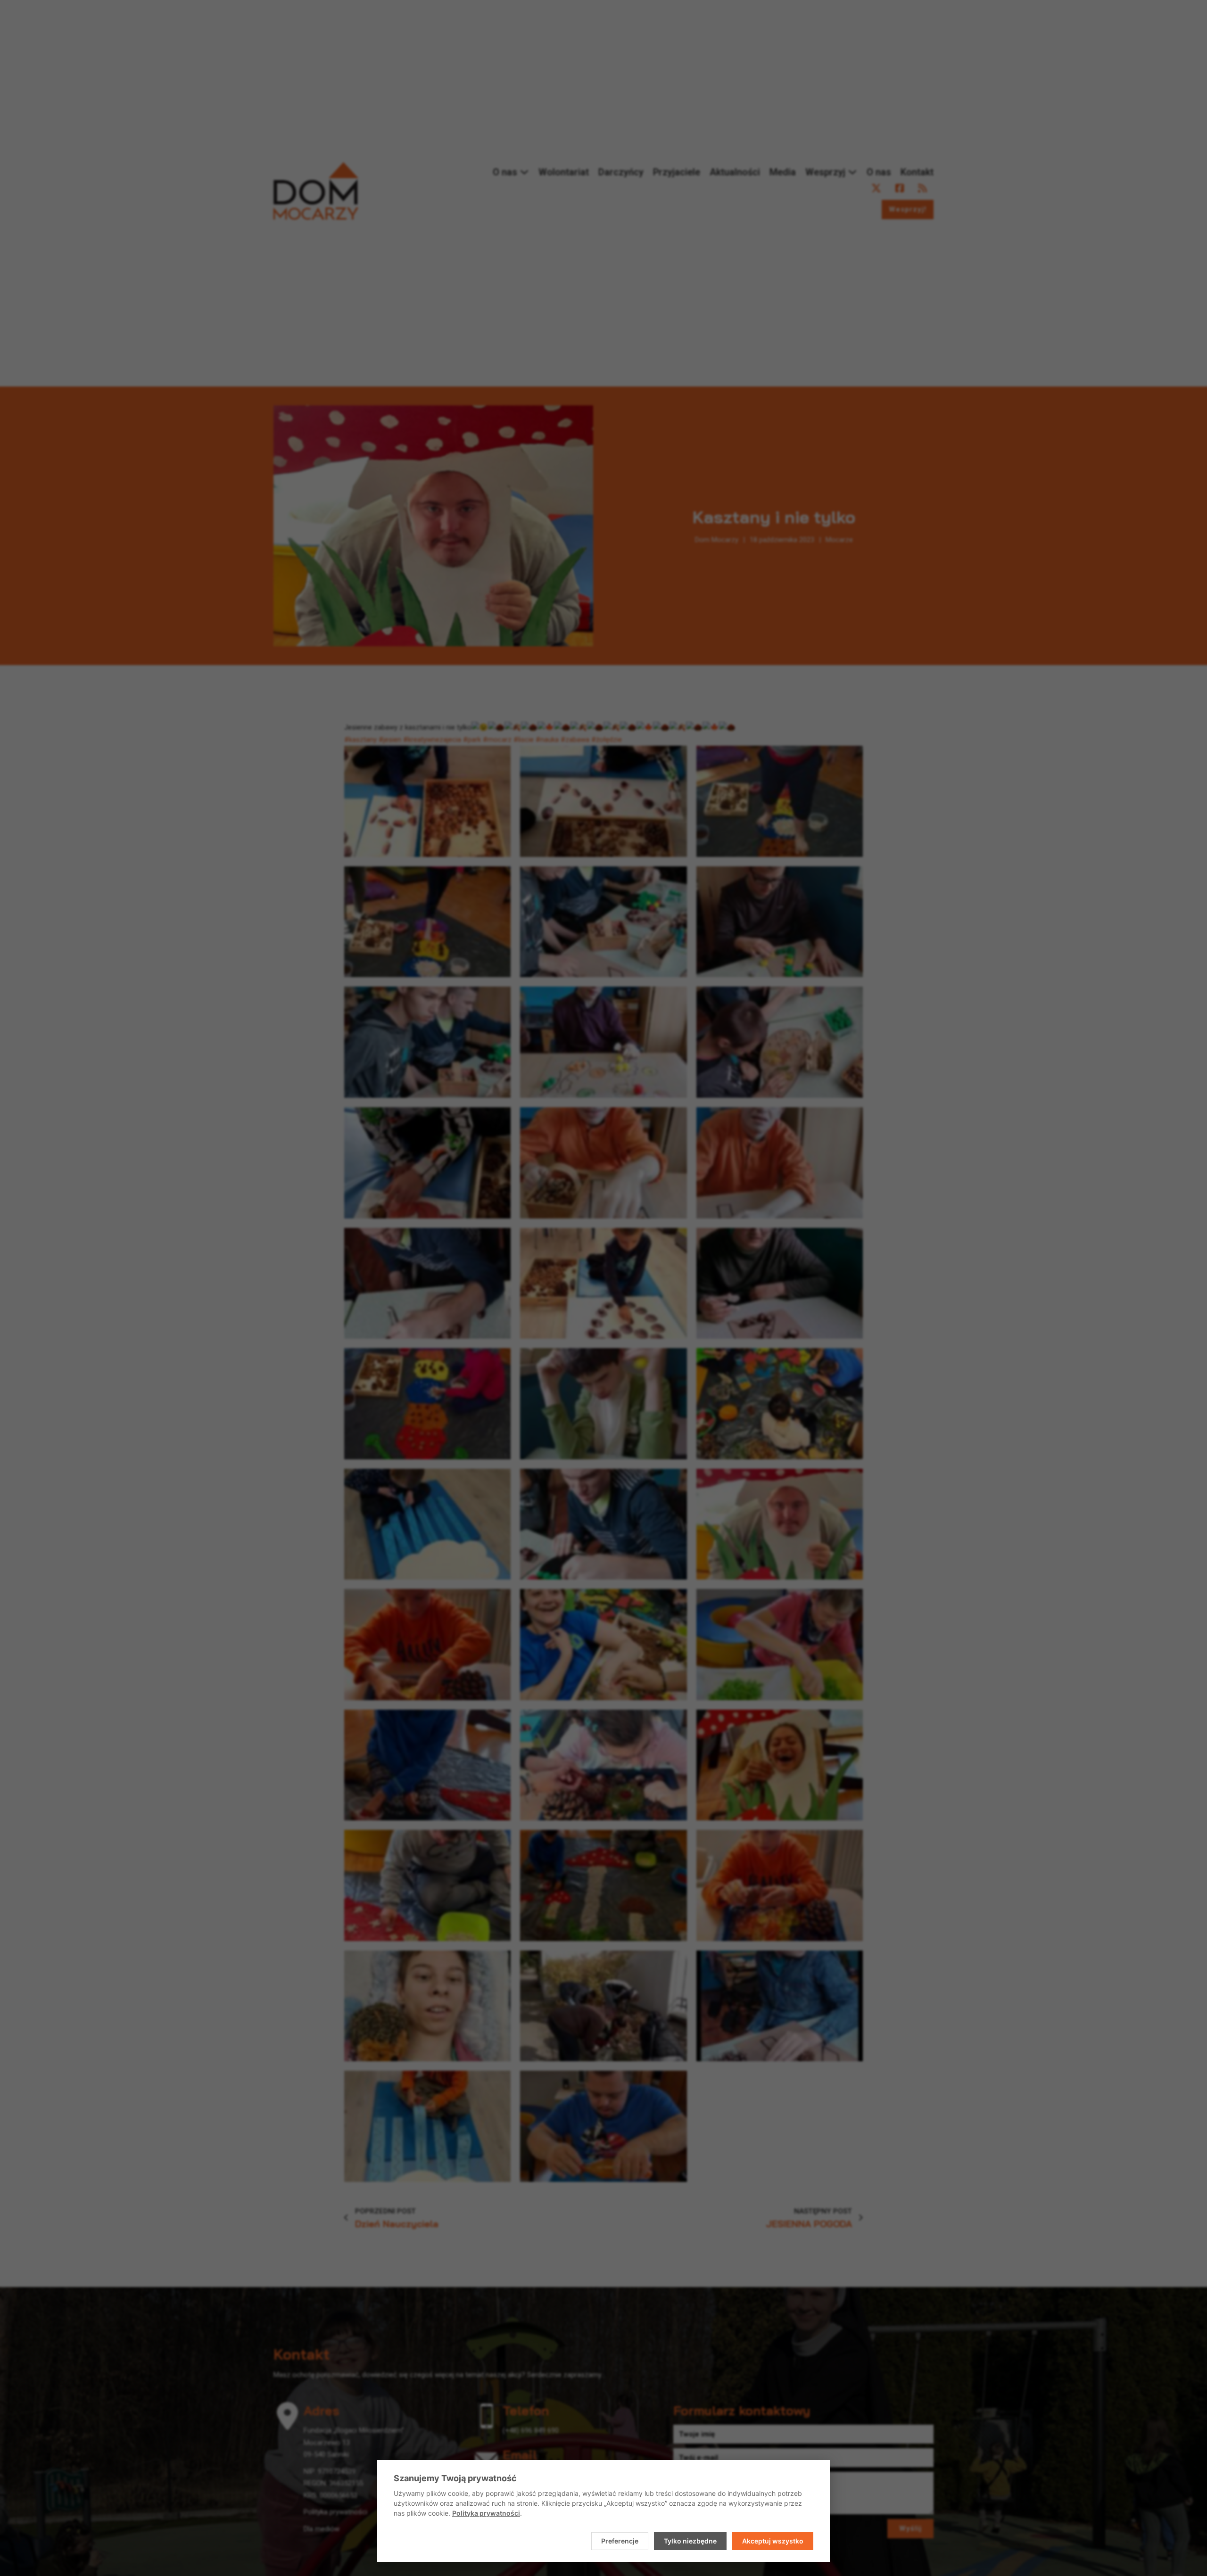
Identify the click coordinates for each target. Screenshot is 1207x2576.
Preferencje (620, 2541)
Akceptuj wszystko (773, 2541)
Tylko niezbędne (690, 2541)
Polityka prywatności (486, 2513)
